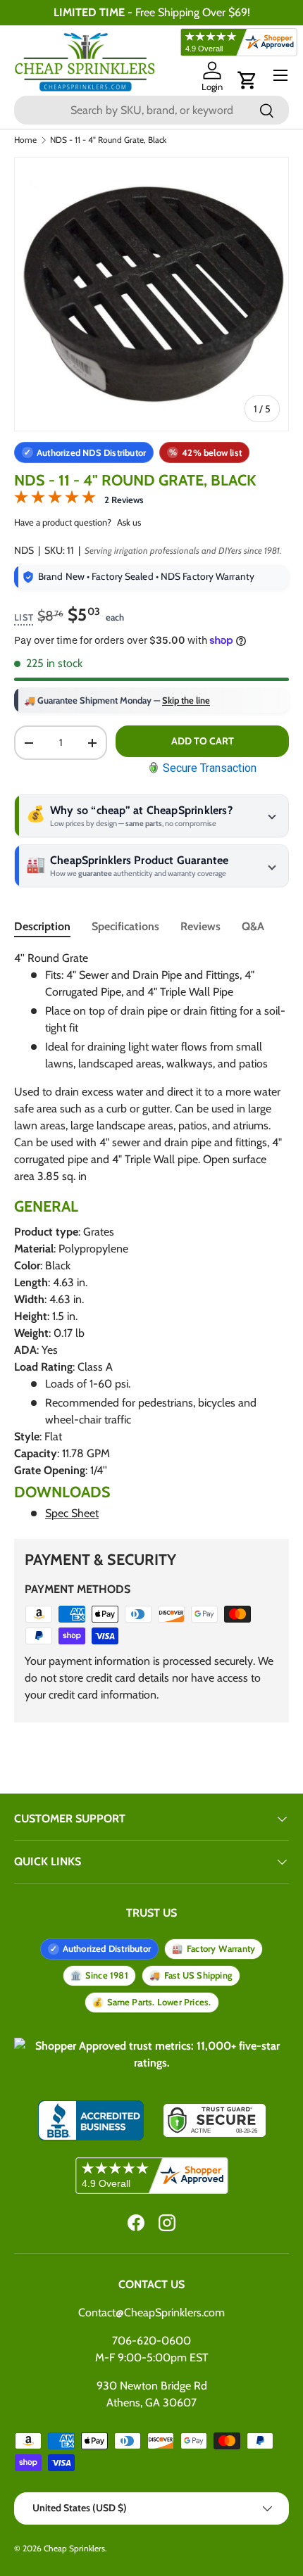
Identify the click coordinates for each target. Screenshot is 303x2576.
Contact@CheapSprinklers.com (151, 2312)
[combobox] (151, 110)
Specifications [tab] (125, 926)
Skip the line (186, 700)
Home (25, 140)
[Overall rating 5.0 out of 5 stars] (55, 500)
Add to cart (203, 741)
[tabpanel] (151, 1236)
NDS (24, 550)
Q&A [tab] (253, 926)
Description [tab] (42, 926)
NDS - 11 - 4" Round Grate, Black (108, 140)
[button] (247, 80)
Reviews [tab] (200, 926)
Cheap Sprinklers (74, 2548)
